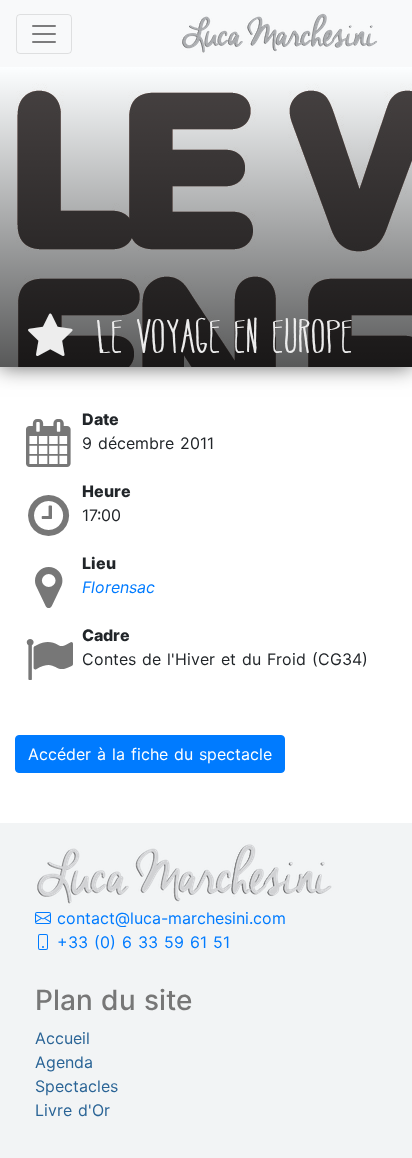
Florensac (118, 587)
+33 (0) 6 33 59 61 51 (140, 942)
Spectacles (76, 1086)
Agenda (64, 1062)
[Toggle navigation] (44, 34)
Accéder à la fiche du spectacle (150, 754)
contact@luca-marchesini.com (168, 918)
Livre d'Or (72, 1110)
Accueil (62, 1038)
